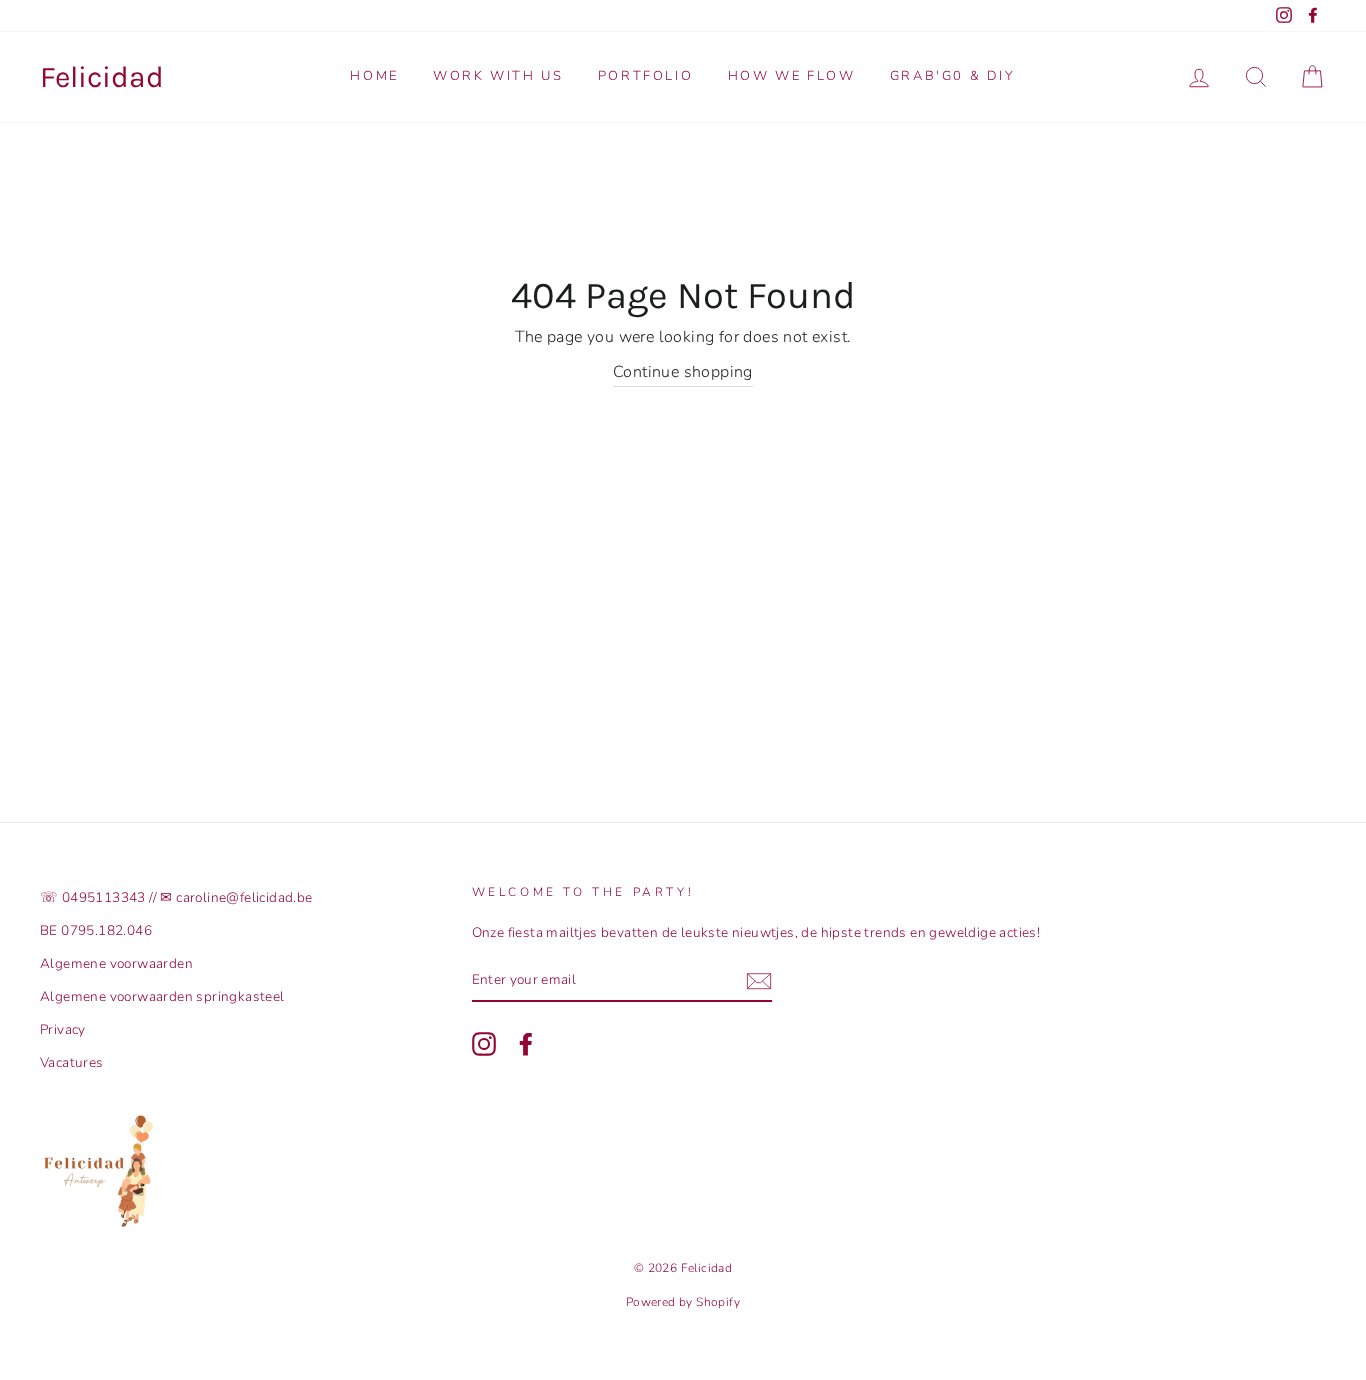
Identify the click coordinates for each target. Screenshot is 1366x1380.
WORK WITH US (498, 76)
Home (374, 76)
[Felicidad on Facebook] (526, 1044)
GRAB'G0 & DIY (953, 76)
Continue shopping (683, 372)
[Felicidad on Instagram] (484, 1044)
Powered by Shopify (683, 1302)
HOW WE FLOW (792, 76)
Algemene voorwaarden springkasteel (162, 996)
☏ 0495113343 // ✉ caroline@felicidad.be (176, 897)
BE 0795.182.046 (96, 930)
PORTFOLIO (645, 76)
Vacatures (72, 1062)
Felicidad (102, 77)
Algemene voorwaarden (116, 963)
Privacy (63, 1029)
